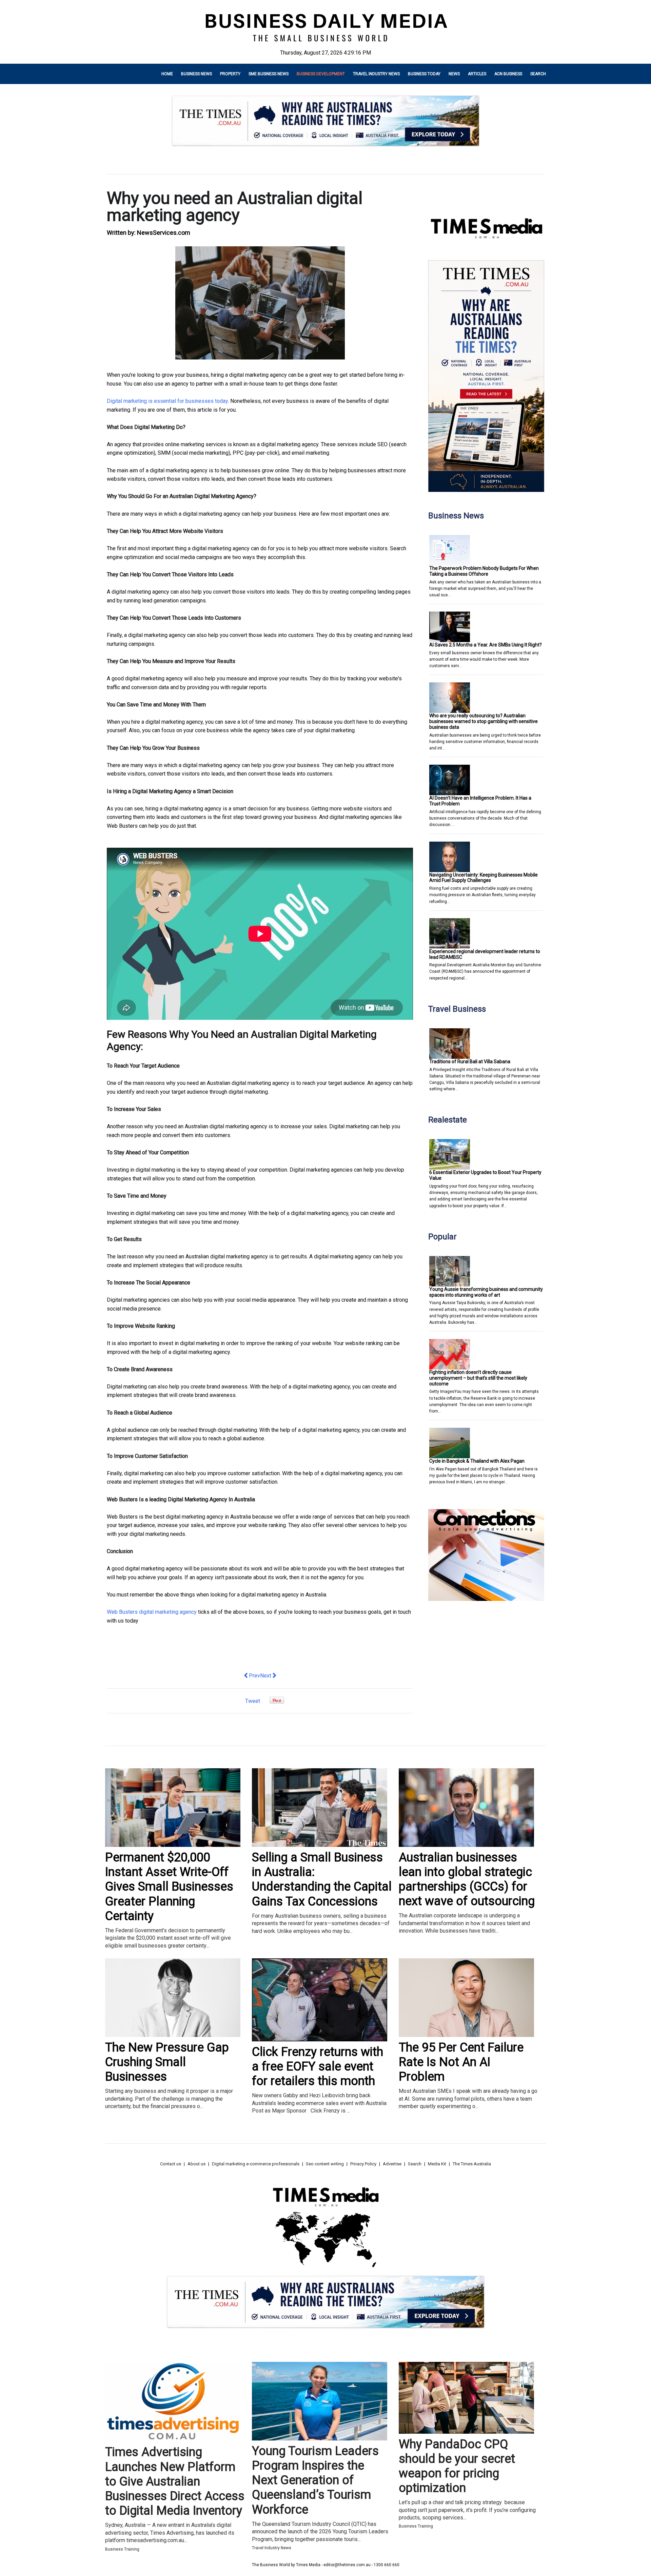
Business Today (424, 74)
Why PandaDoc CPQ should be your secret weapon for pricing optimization (457, 2466)
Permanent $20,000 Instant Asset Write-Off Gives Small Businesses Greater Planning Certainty (169, 1887)
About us (196, 2164)
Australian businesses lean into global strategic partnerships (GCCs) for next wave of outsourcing (467, 1879)
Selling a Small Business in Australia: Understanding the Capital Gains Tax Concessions (322, 1879)
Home (167, 74)
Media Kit (437, 2164)
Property (230, 74)
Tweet (253, 1701)
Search (538, 74)
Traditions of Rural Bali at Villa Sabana (470, 1062)
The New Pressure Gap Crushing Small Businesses (167, 2062)
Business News (196, 74)
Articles (477, 74)
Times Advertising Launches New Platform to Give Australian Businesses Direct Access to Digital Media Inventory (175, 2481)
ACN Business (508, 74)
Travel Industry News (376, 74)
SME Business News (269, 74)
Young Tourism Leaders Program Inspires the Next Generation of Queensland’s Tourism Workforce (315, 2480)
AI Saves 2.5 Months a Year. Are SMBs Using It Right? (486, 645)
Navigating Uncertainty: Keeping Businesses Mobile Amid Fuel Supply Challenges (484, 878)
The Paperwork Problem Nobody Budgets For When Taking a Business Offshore (484, 571)
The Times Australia (472, 2164)
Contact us (171, 2164)
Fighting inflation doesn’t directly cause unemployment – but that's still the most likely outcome (478, 1378)
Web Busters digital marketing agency (152, 1612)
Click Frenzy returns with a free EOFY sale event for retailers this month (318, 2066)
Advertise (392, 2164)
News (454, 74)
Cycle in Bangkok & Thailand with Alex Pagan (477, 1461)
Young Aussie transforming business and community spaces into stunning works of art (486, 1292)
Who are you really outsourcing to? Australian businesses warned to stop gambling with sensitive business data (484, 721)
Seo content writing (325, 2164)
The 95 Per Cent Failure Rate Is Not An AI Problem (461, 2062)
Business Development (321, 74)
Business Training (122, 2549)
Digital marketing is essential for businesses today (167, 401)
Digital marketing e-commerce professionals (256, 2164)
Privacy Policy (363, 2164)
